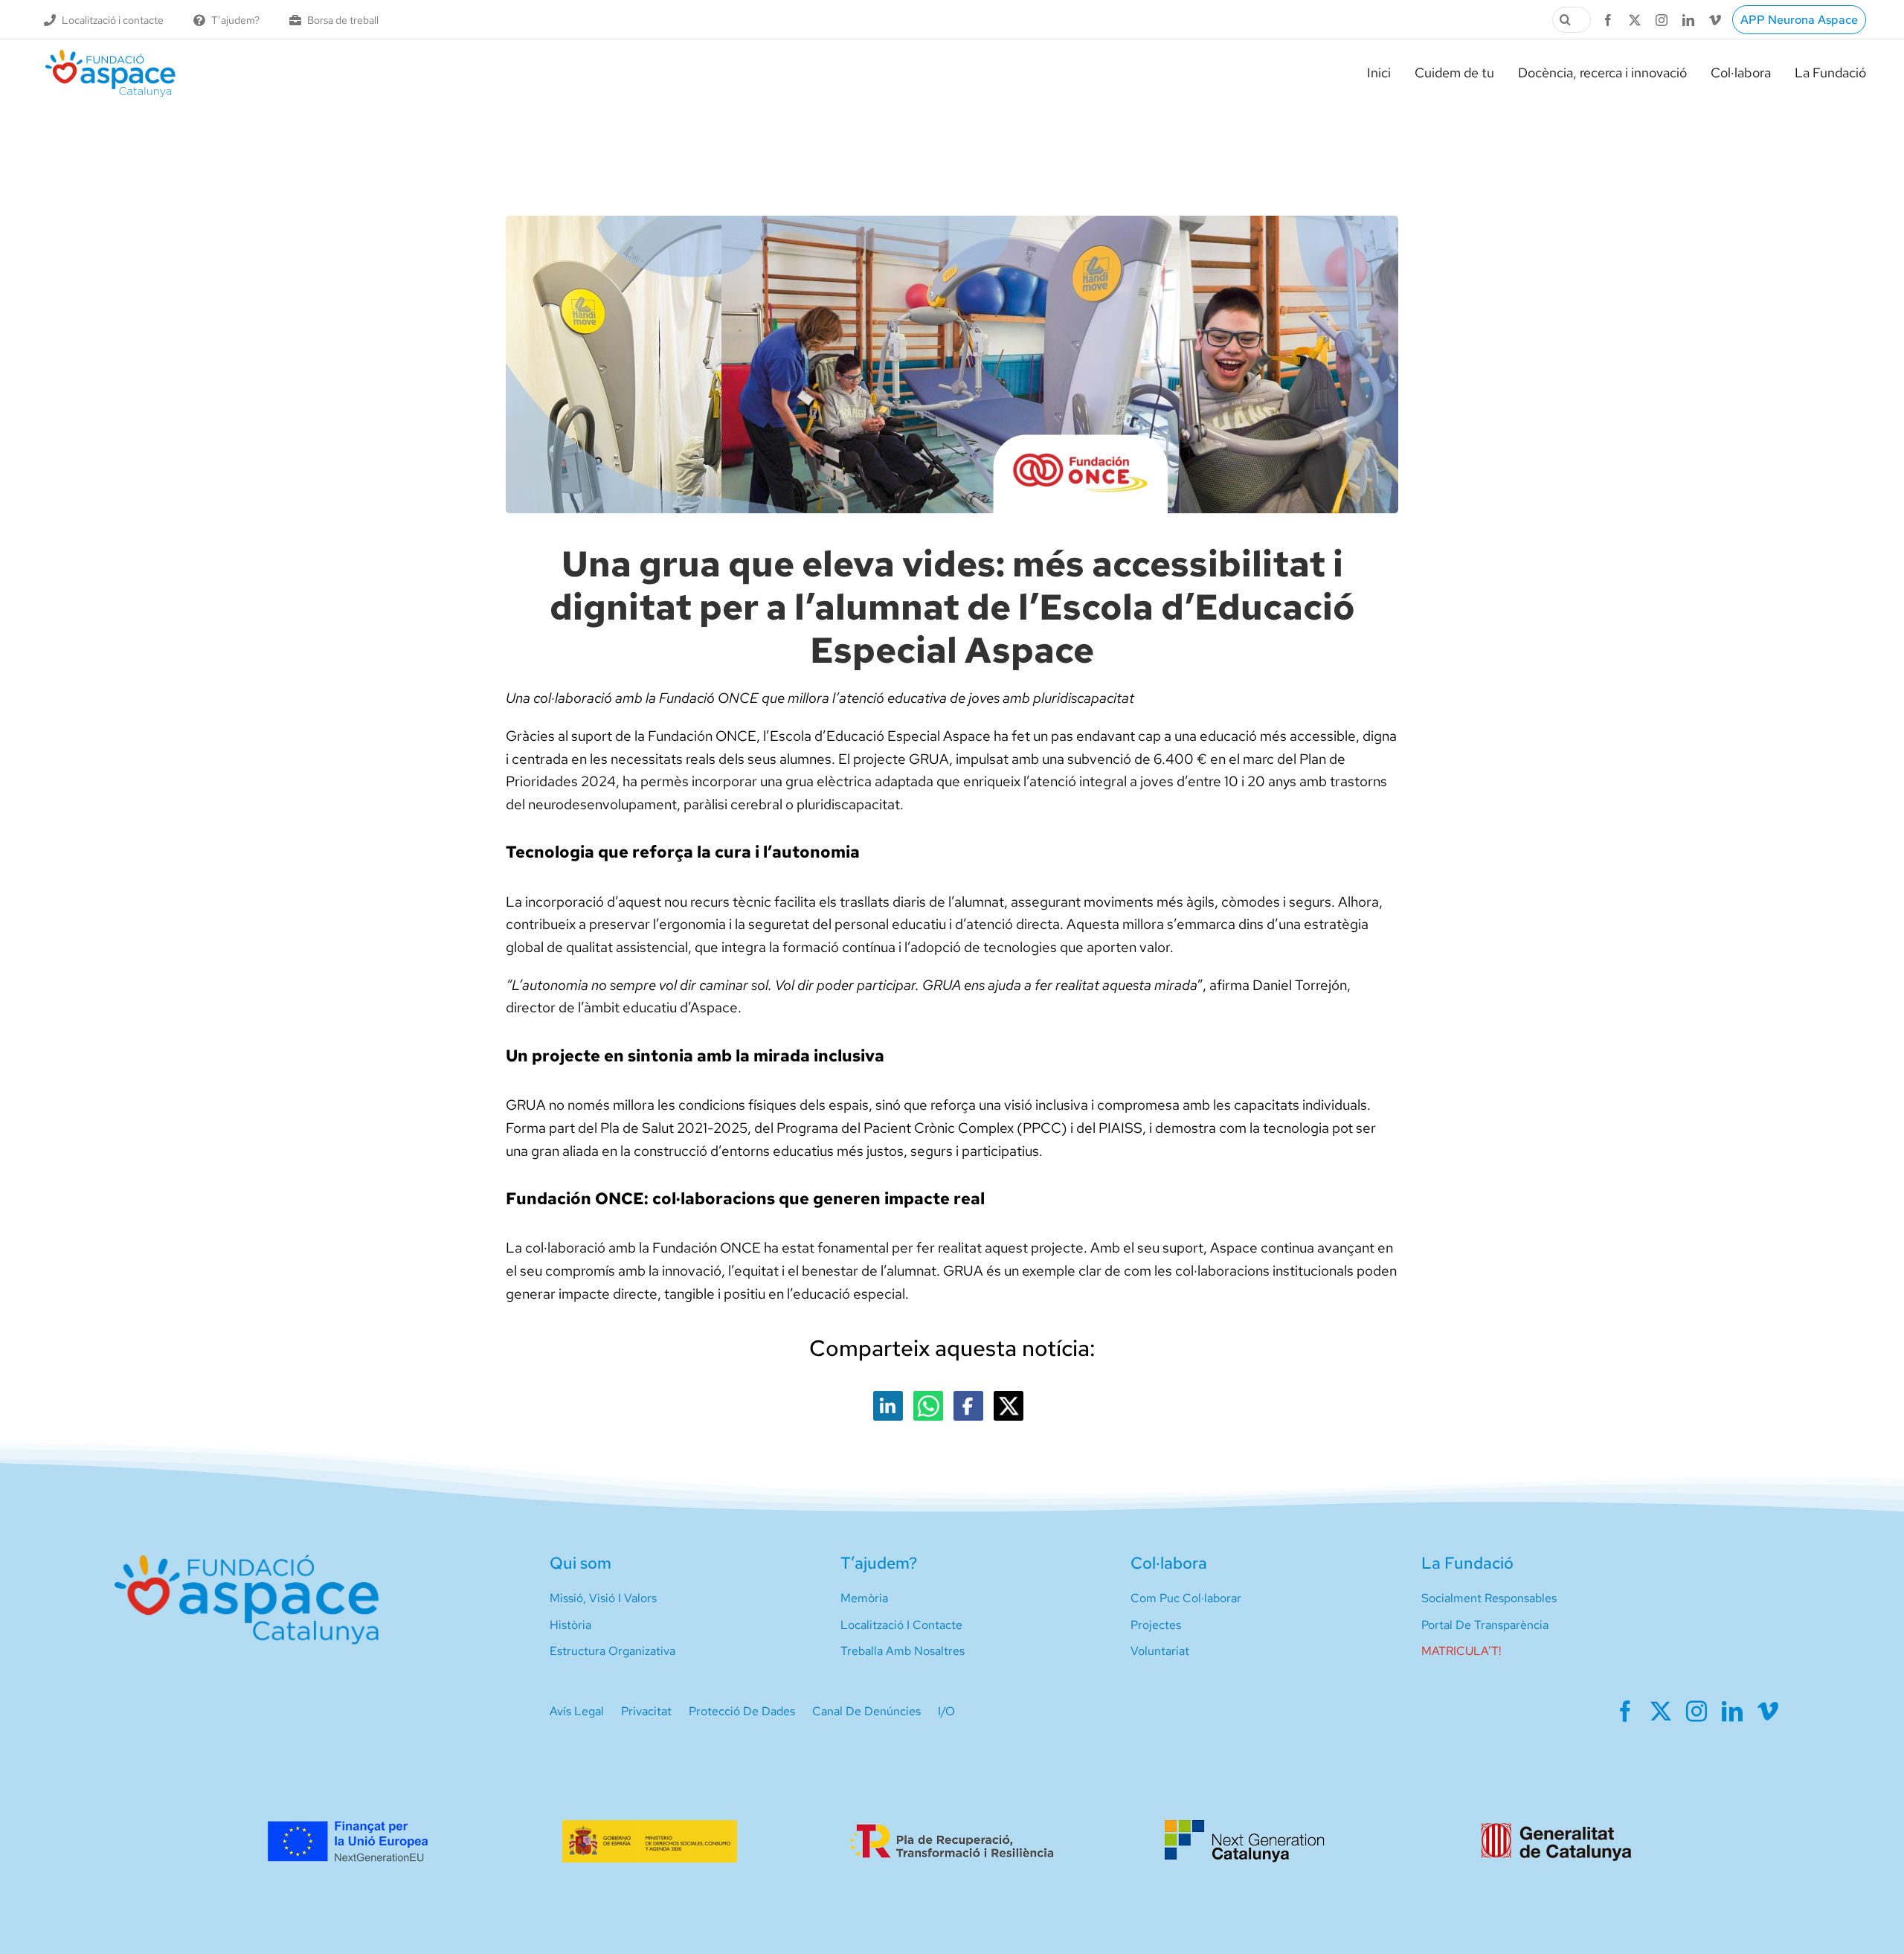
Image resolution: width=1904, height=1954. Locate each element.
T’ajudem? (879, 1563)
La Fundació (1467, 1563)
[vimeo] (1715, 20)
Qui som (580, 1563)
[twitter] (1635, 20)
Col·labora (1169, 1563)
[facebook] (1608, 20)
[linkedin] (1688, 20)
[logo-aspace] (110, 55)
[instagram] (1662, 20)
